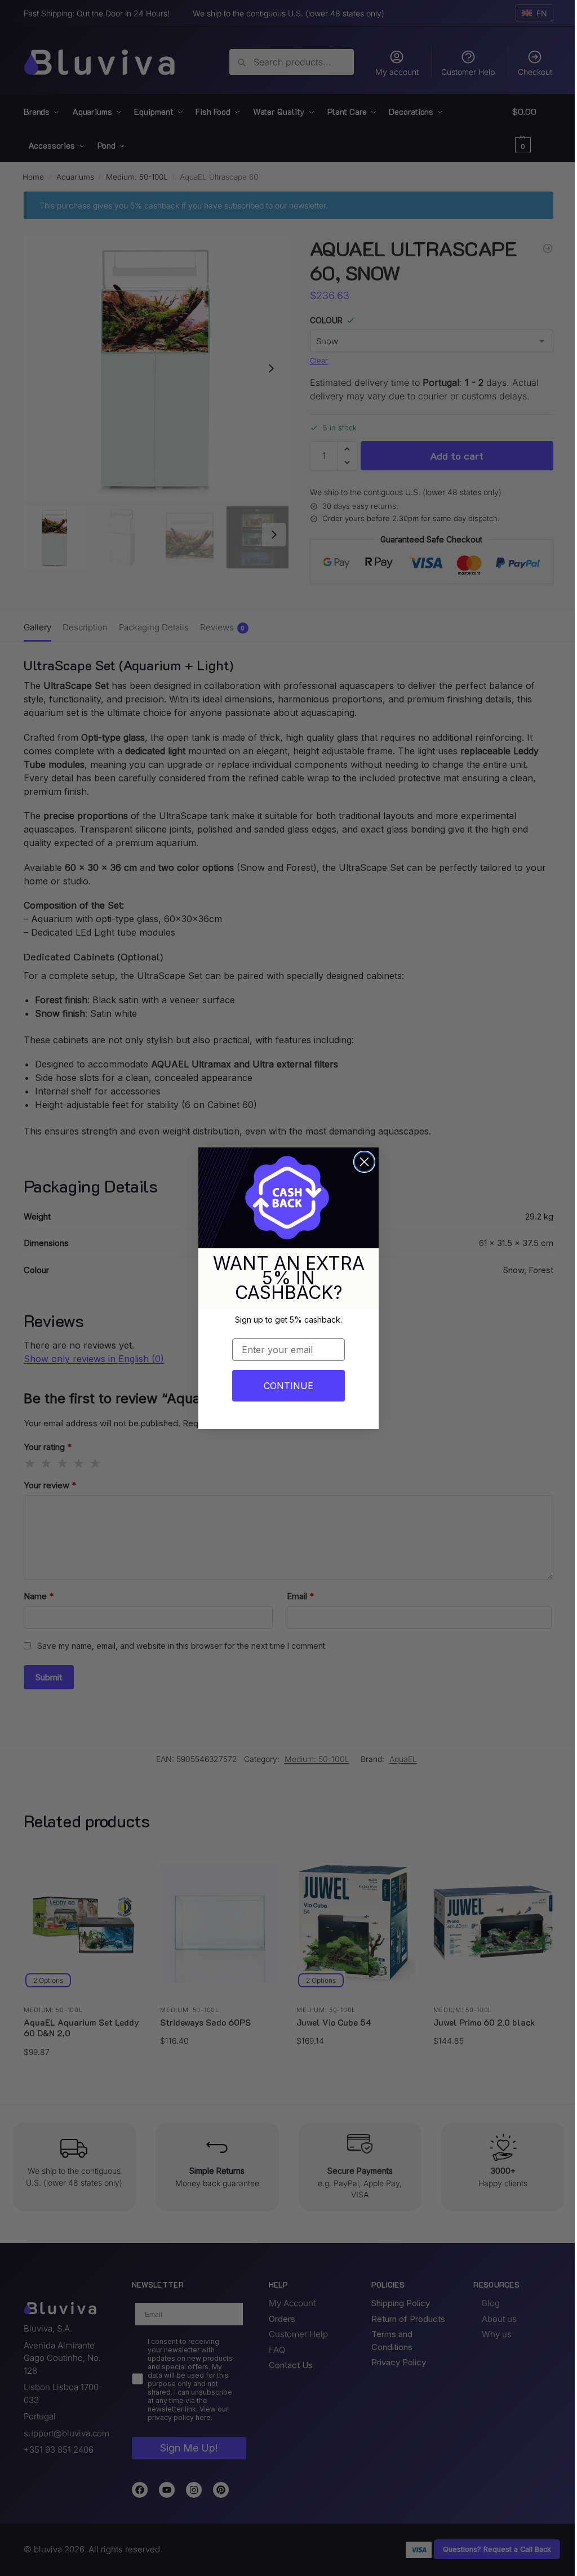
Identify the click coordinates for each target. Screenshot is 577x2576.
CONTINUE (288, 1386)
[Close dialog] (364, 1162)
